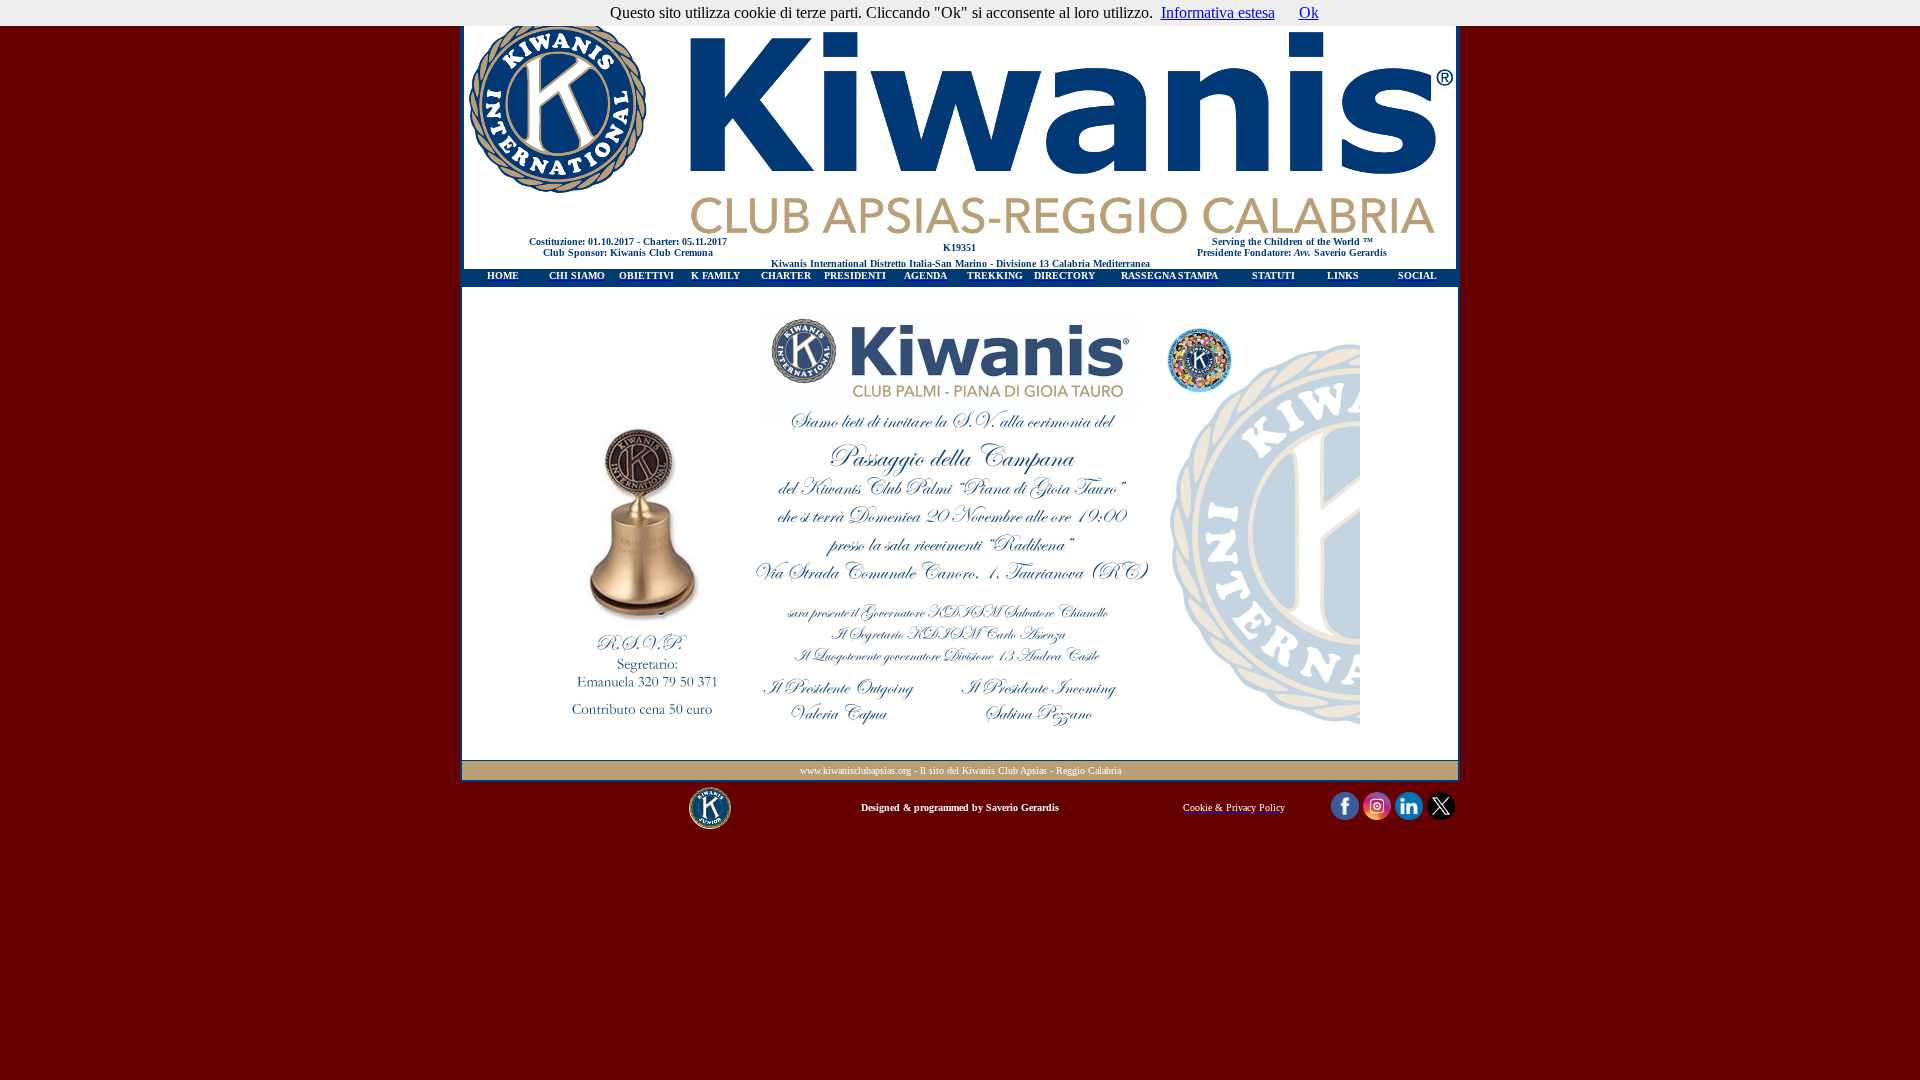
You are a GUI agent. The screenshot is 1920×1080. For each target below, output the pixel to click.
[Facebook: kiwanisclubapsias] (1345, 814)
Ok (1309, 12)
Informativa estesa (1218, 12)
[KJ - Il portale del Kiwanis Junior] (710, 823)
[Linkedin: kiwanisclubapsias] (1409, 814)
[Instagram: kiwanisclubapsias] (1377, 814)
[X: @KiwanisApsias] (1441, 814)
